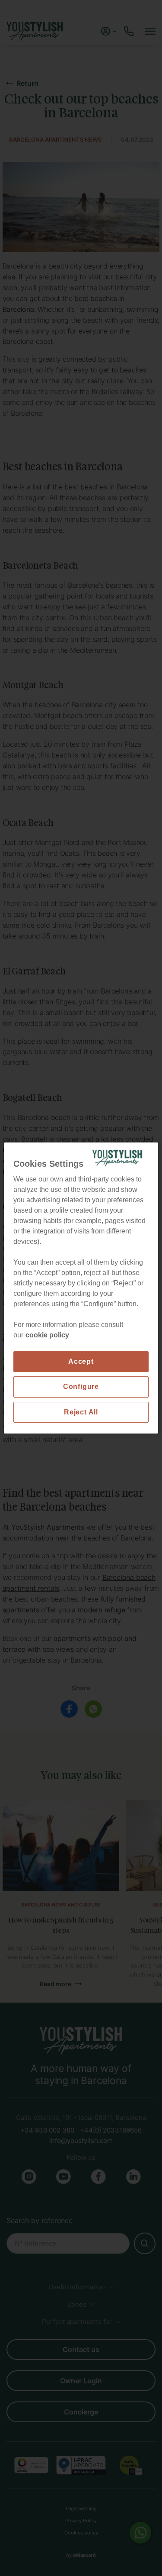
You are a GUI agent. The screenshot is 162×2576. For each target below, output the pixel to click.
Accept (81, 1361)
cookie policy (47, 1335)
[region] (81, 1288)
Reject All (81, 1412)
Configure (81, 1387)
